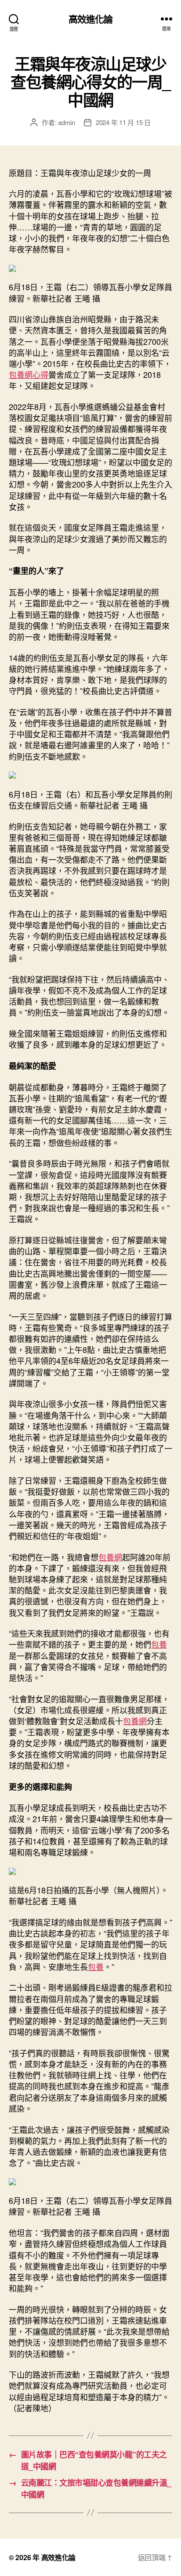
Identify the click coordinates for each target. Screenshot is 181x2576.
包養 (159, 1644)
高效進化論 (91, 19)
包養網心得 (29, 374)
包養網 (110, 1557)
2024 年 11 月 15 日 (123, 122)
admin (67, 122)
